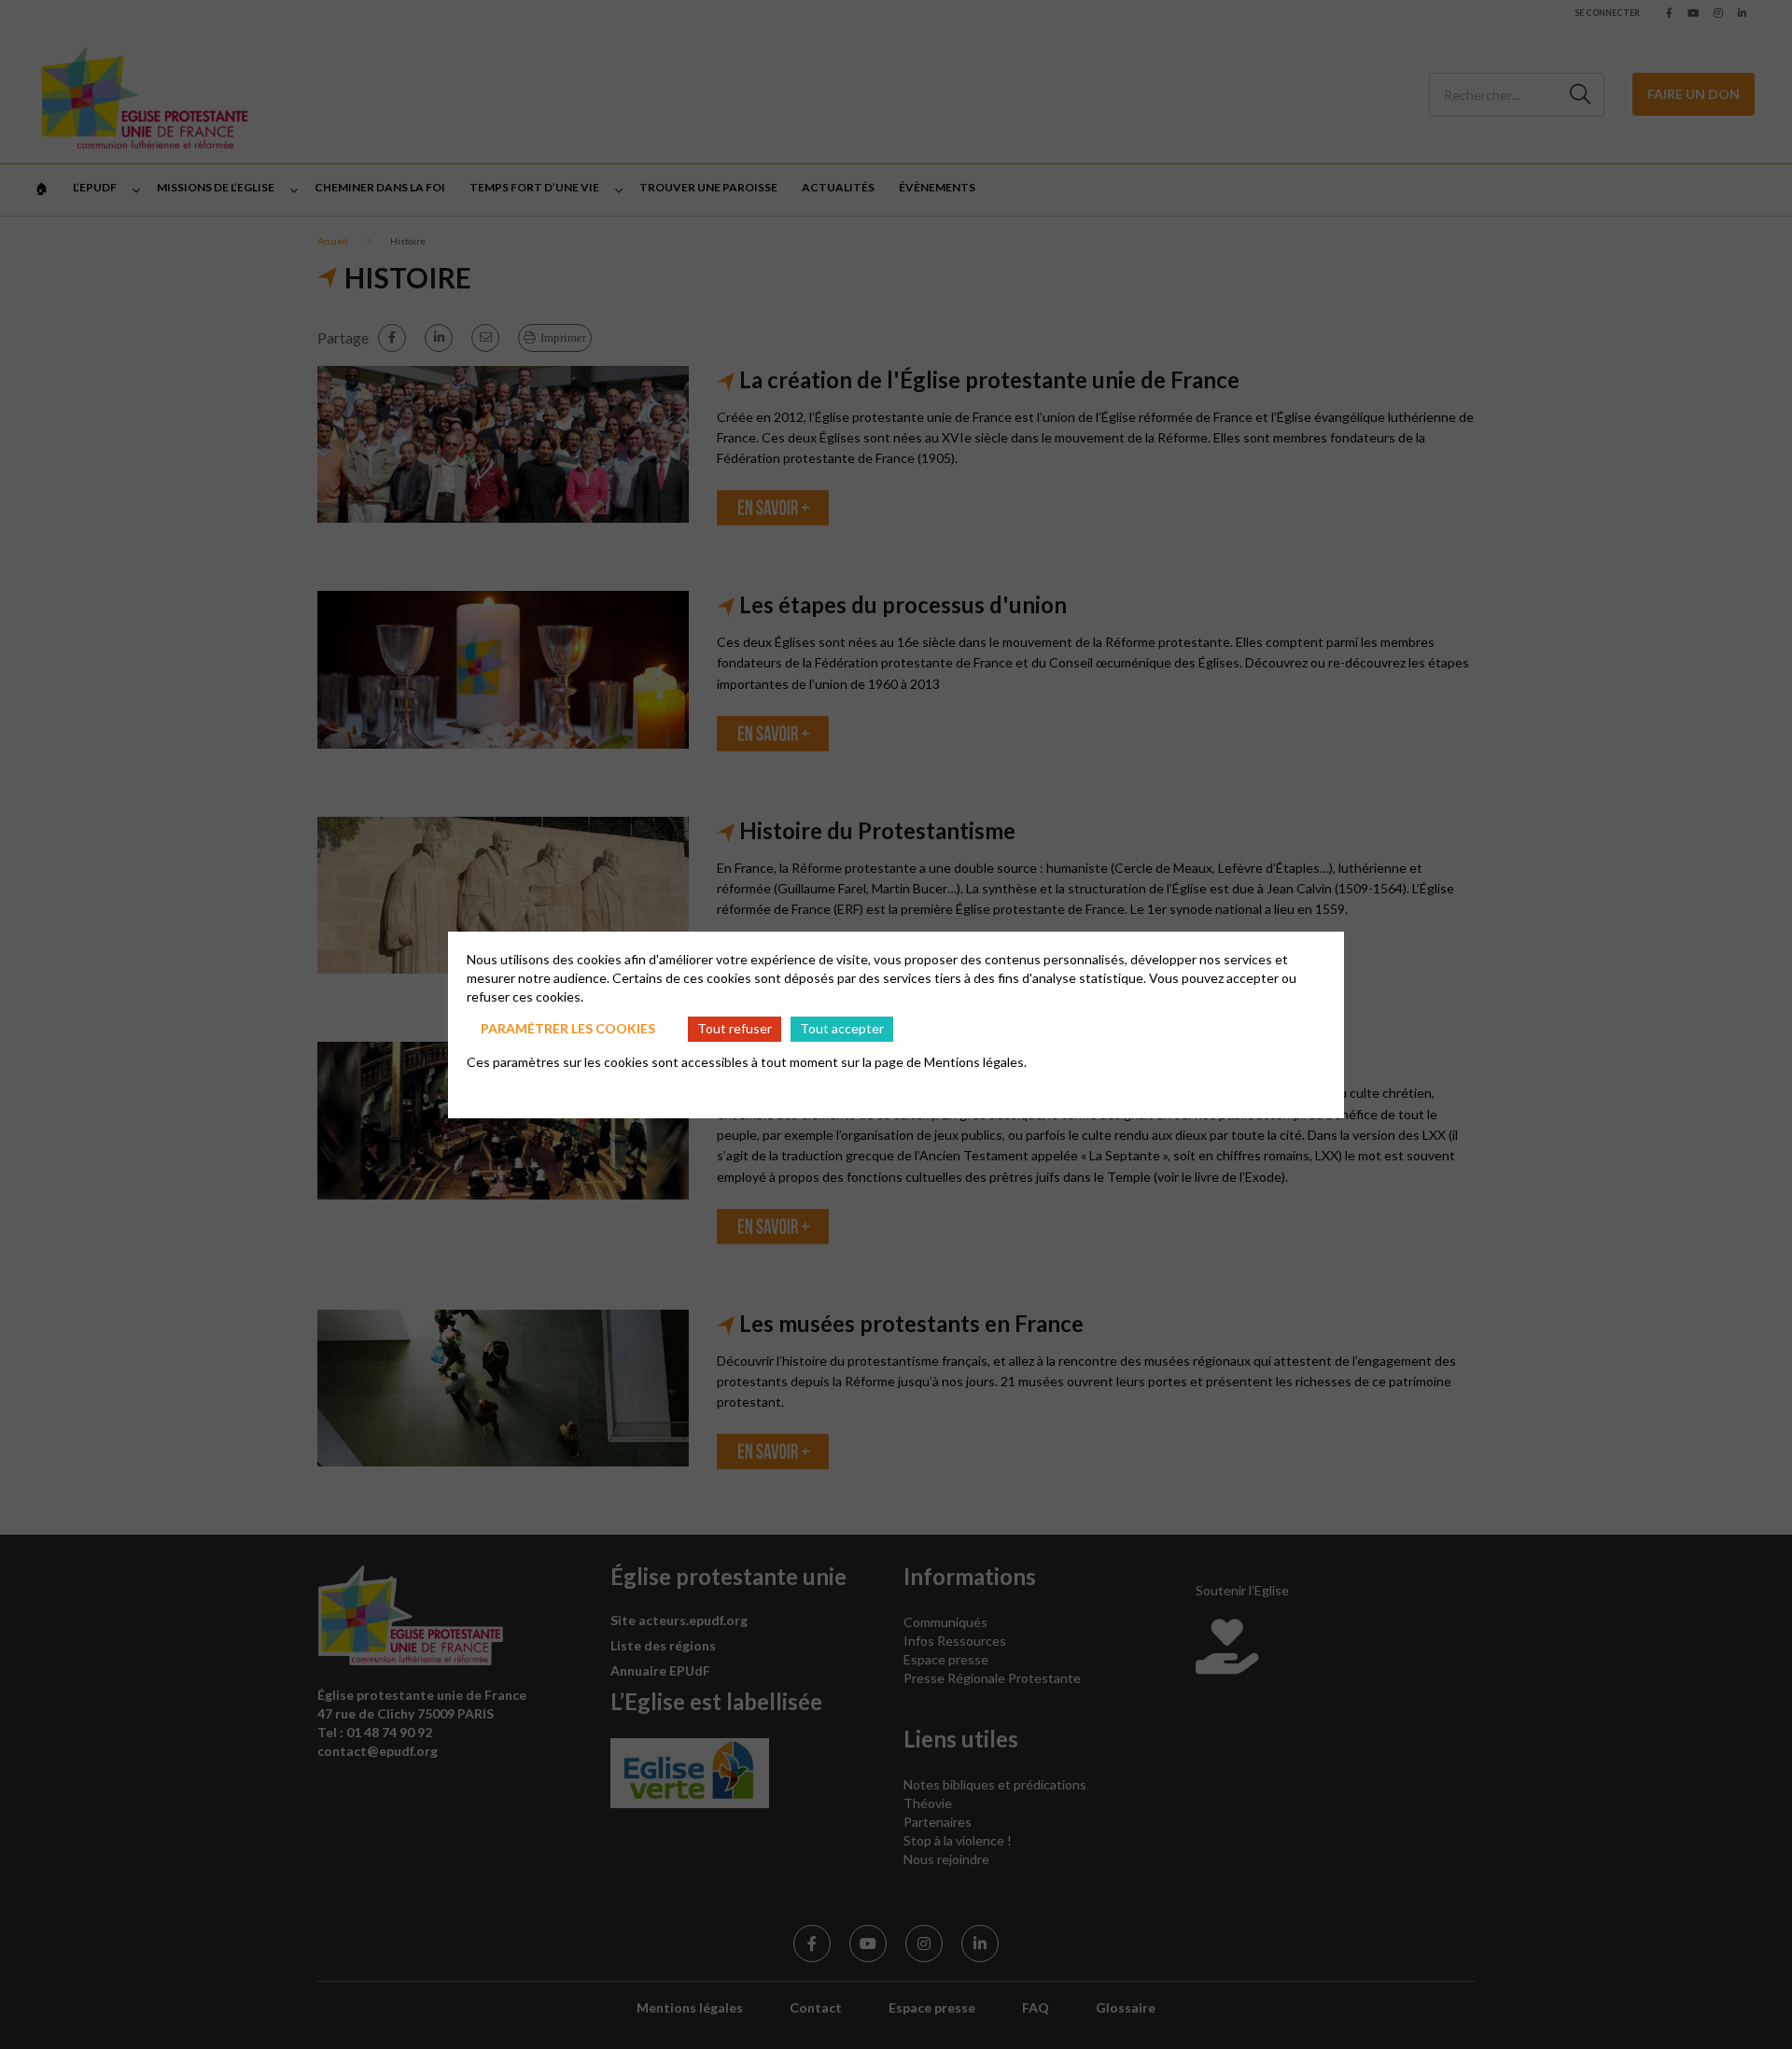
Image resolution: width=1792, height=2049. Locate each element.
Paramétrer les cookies (568, 1028)
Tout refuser (735, 1028)
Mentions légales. (975, 1062)
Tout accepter (842, 1028)
